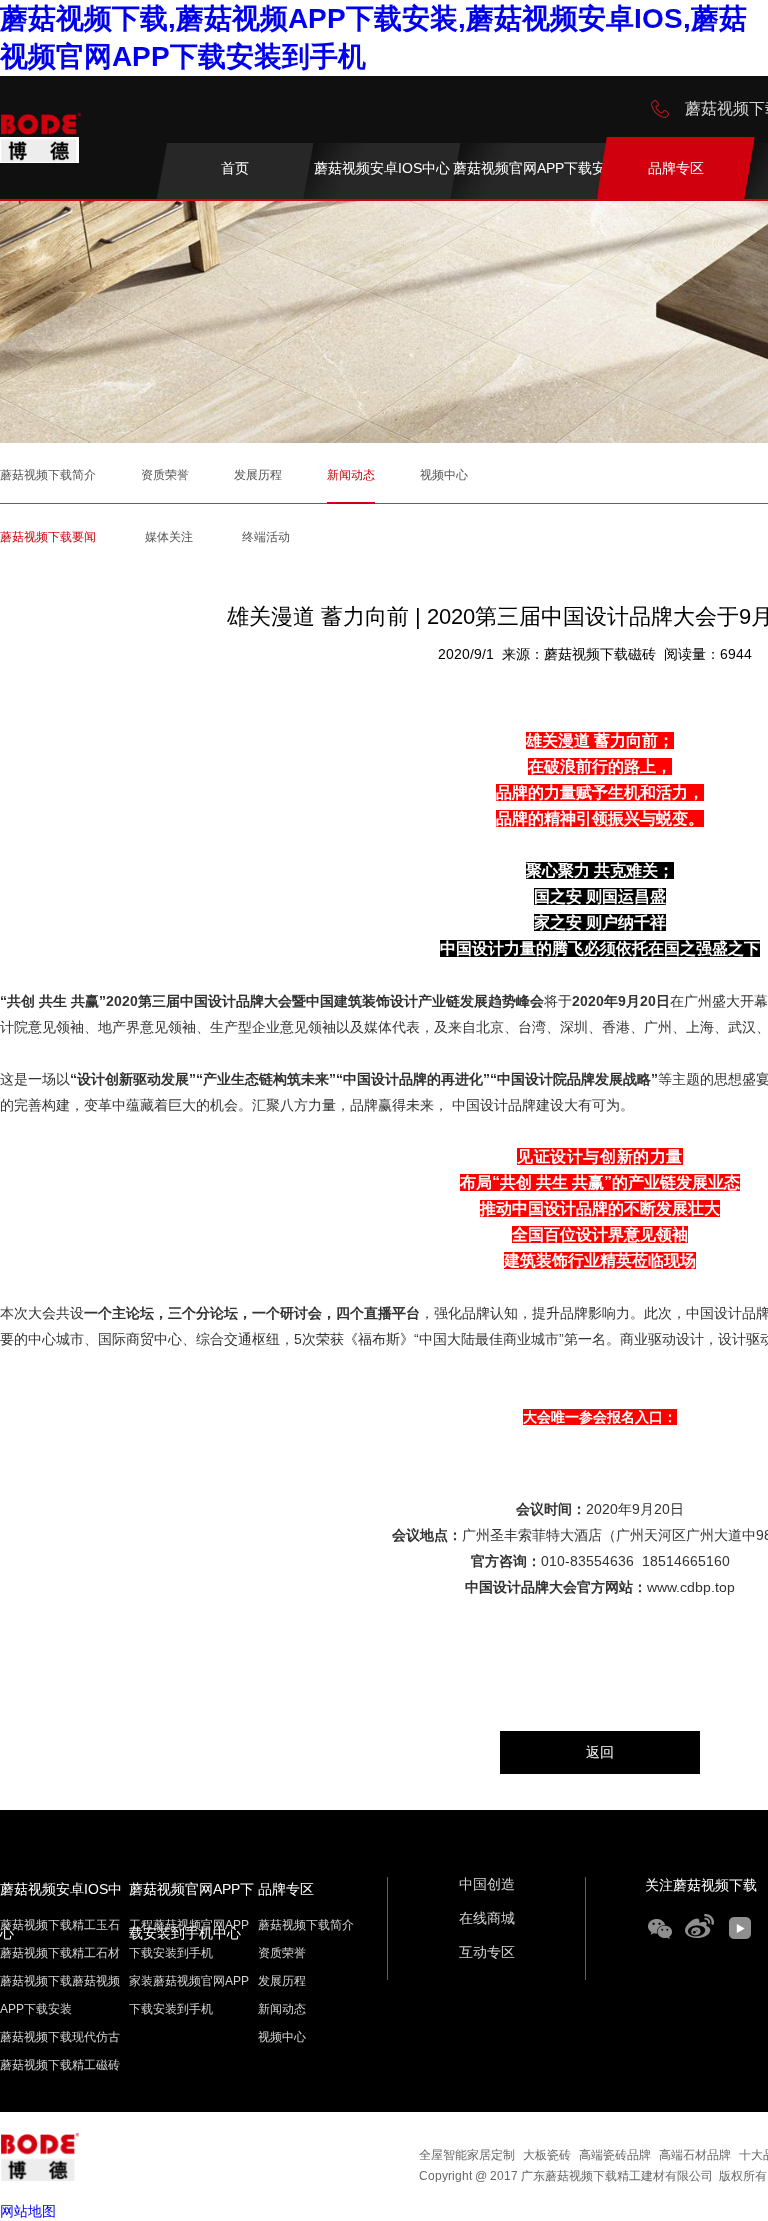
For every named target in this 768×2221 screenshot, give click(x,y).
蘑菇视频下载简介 (48, 475)
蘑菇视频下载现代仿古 (60, 2037)
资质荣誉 (165, 475)
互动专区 (487, 1952)
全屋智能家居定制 (467, 2155)
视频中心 (444, 475)
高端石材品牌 (695, 2155)
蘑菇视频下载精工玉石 (60, 1925)
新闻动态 (351, 475)
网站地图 (28, 2211)
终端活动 (266, 537)
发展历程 (258, 475)
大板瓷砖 (547, 2155)
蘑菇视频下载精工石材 (60, 1953)
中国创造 (487, 1884)
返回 (600, 1752)
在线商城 (487, 1918)
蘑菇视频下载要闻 (48, 537)
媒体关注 (169, 537)
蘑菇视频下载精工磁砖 (60, 2065)
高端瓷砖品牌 (615, 2155)
